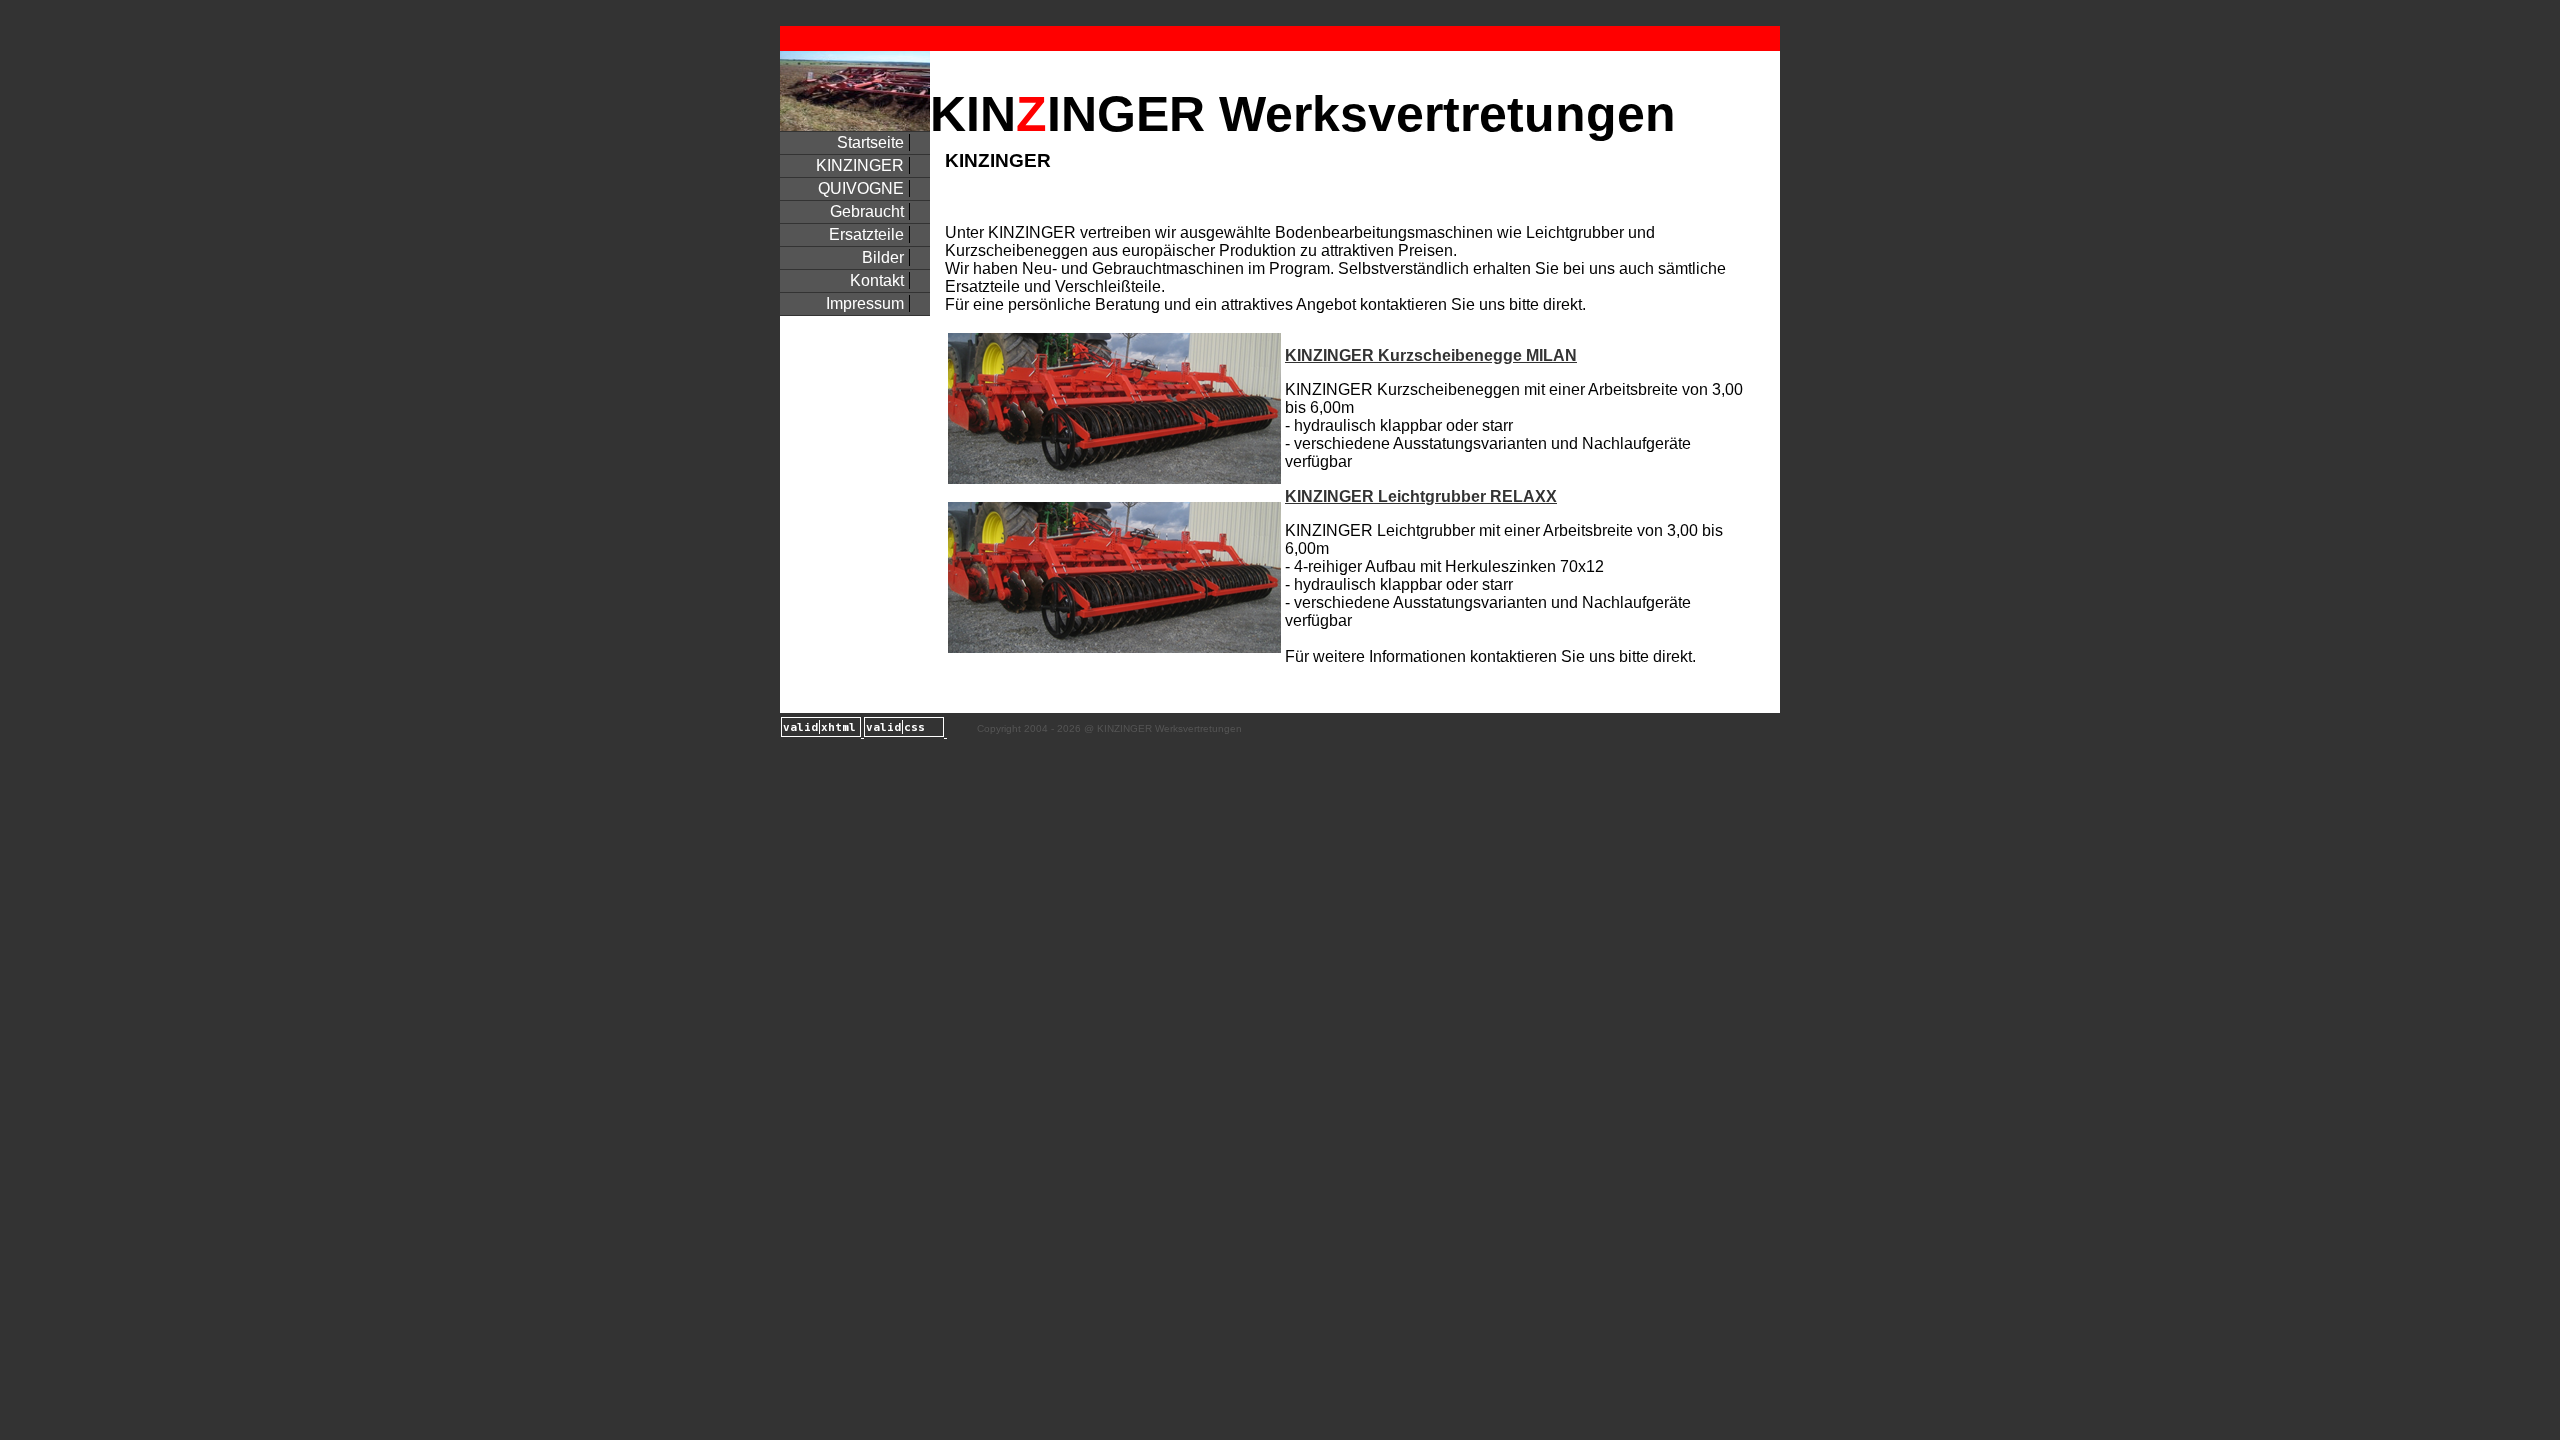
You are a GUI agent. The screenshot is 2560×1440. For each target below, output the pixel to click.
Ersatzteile (866, 234)
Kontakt (877, 280)
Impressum (865, 303)
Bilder (883, 257)
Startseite (870, 142)
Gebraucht (867, 211)
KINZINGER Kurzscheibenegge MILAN (1431, 355)
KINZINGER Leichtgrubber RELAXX (1421, 496)
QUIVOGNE (861, 188)
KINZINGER (860, 165)
